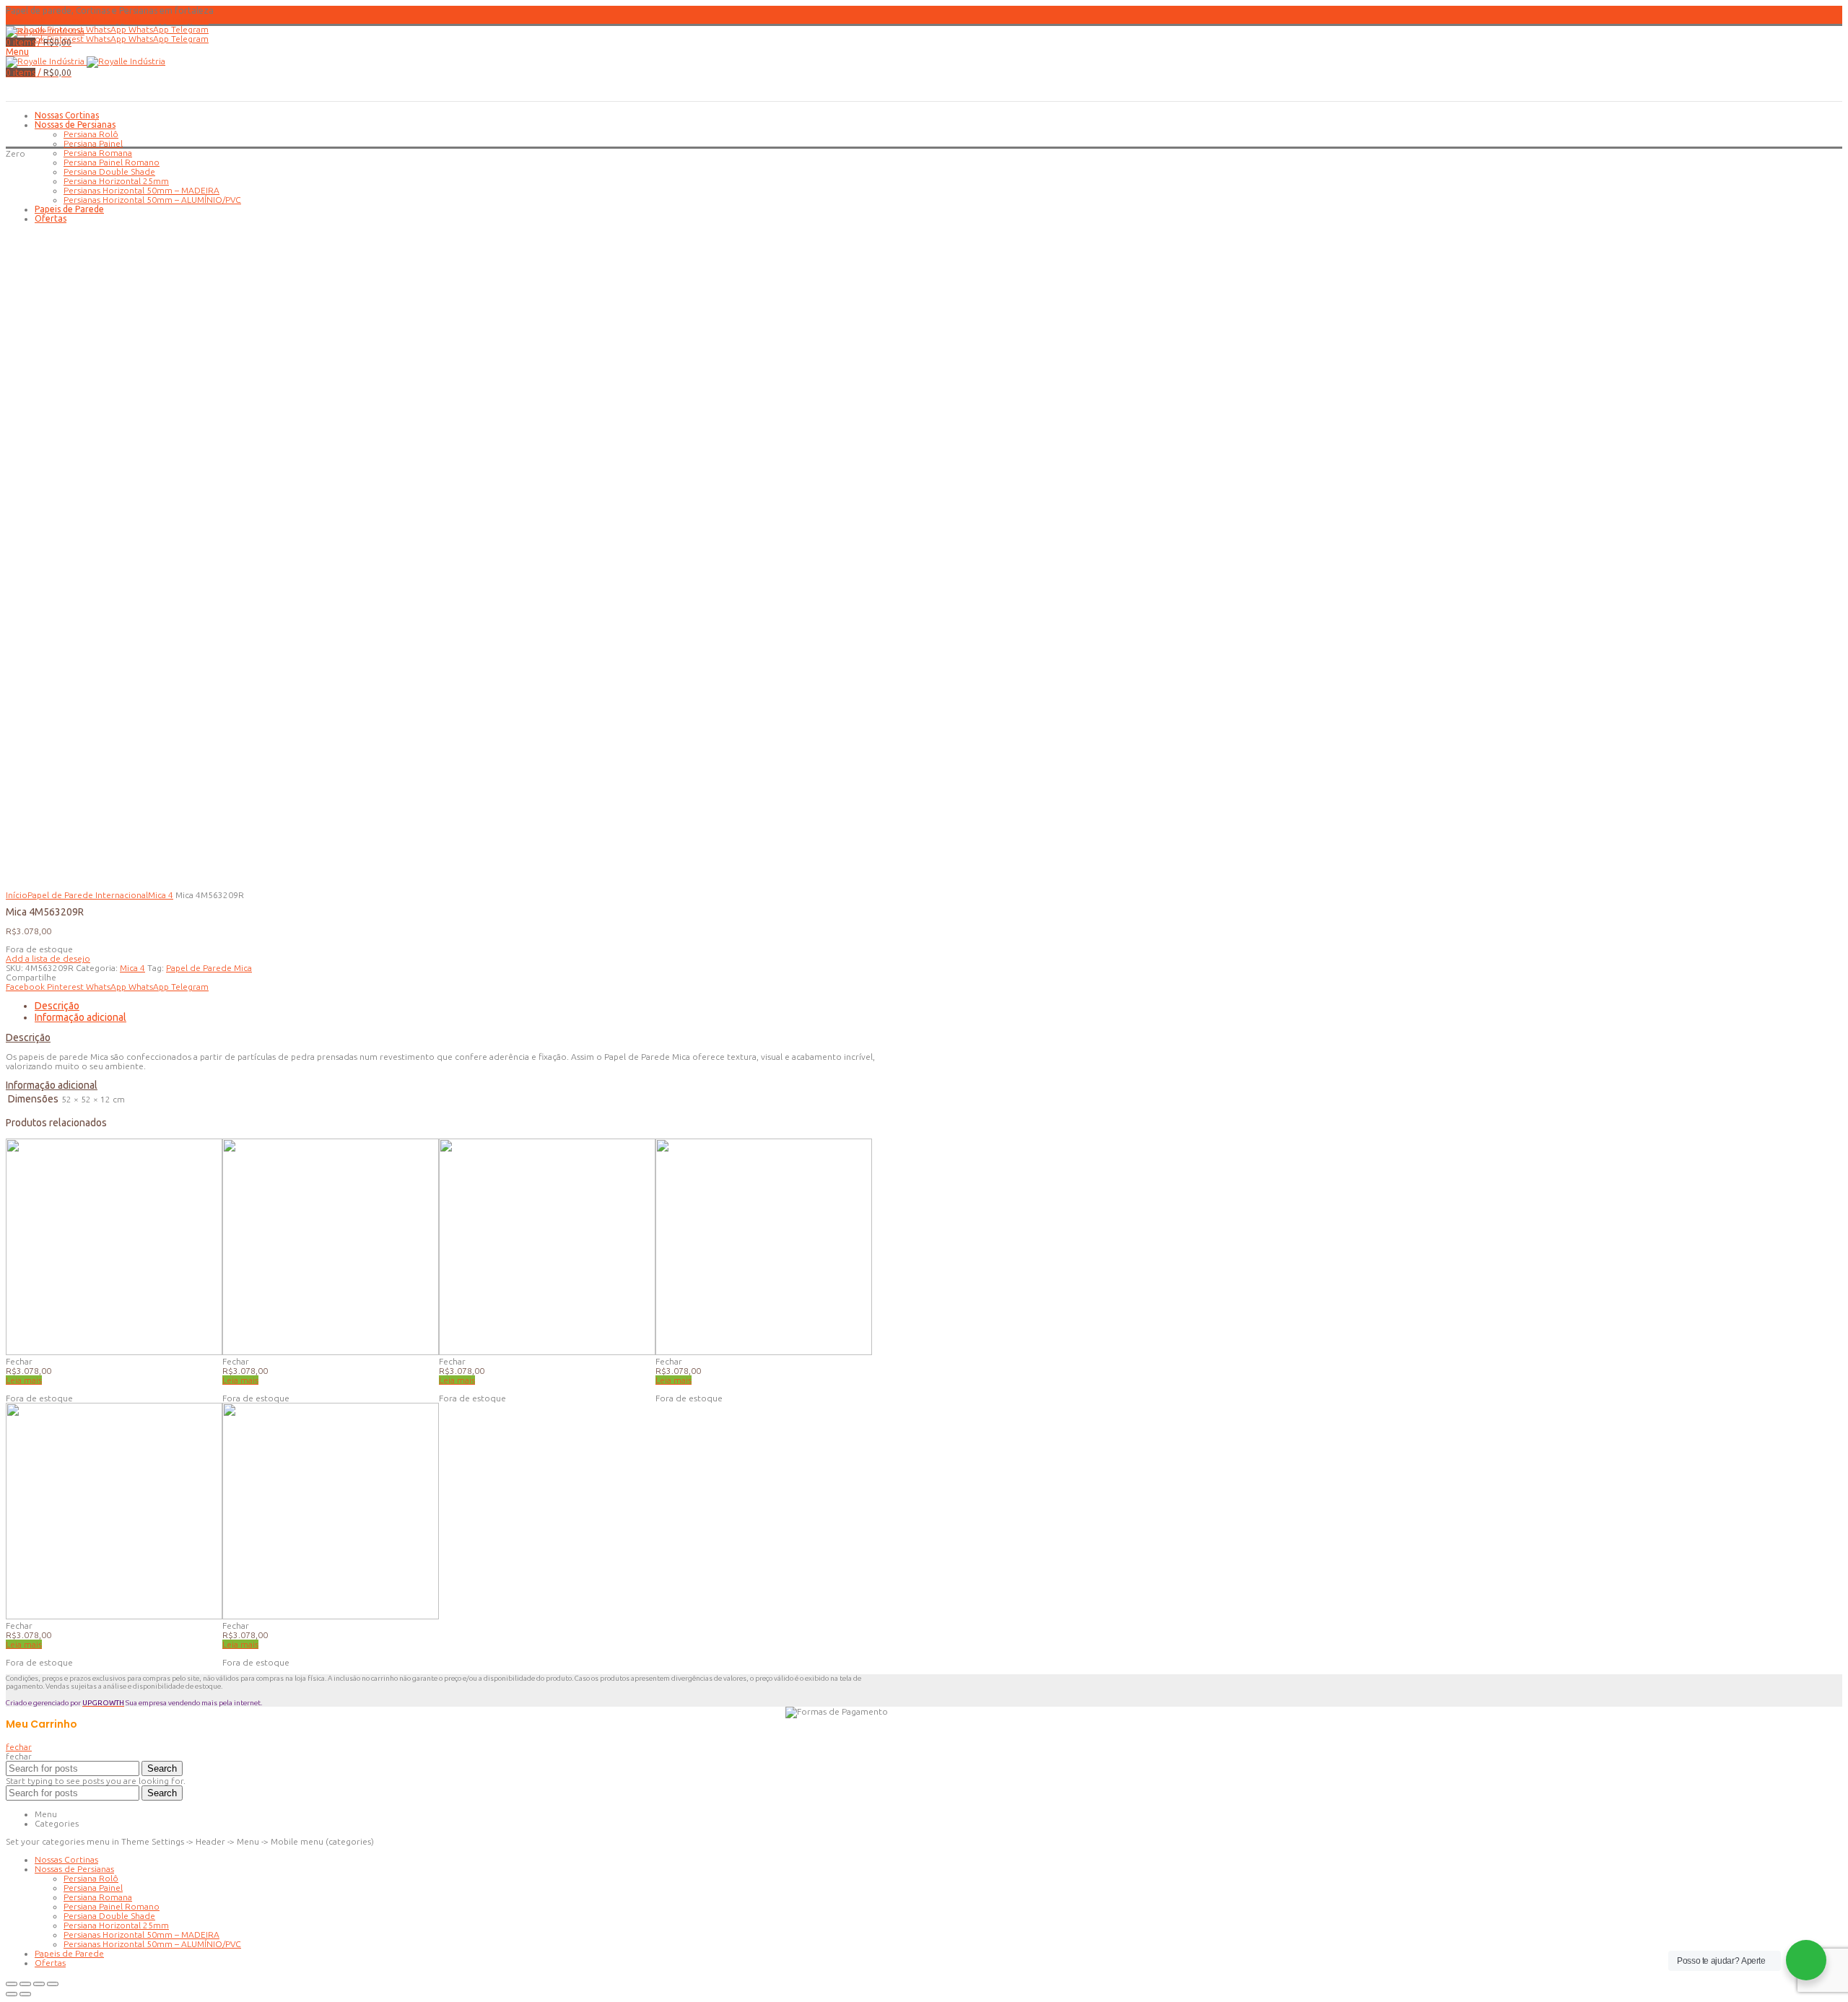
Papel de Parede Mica (209, 968)
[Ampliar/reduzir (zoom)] (53, 1984)
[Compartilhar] (25, 1984)
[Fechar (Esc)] (12, 1984)
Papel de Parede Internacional (88, 895)
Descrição (57, 1006)
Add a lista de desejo (48, 958)
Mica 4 (161, 895)
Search (162, 1768)
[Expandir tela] (39, 1984)
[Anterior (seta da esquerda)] (12, 1994)
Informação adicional (80, 1017)
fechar (19, 1747)
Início (17, 895)
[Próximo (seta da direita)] (25, 1994)
